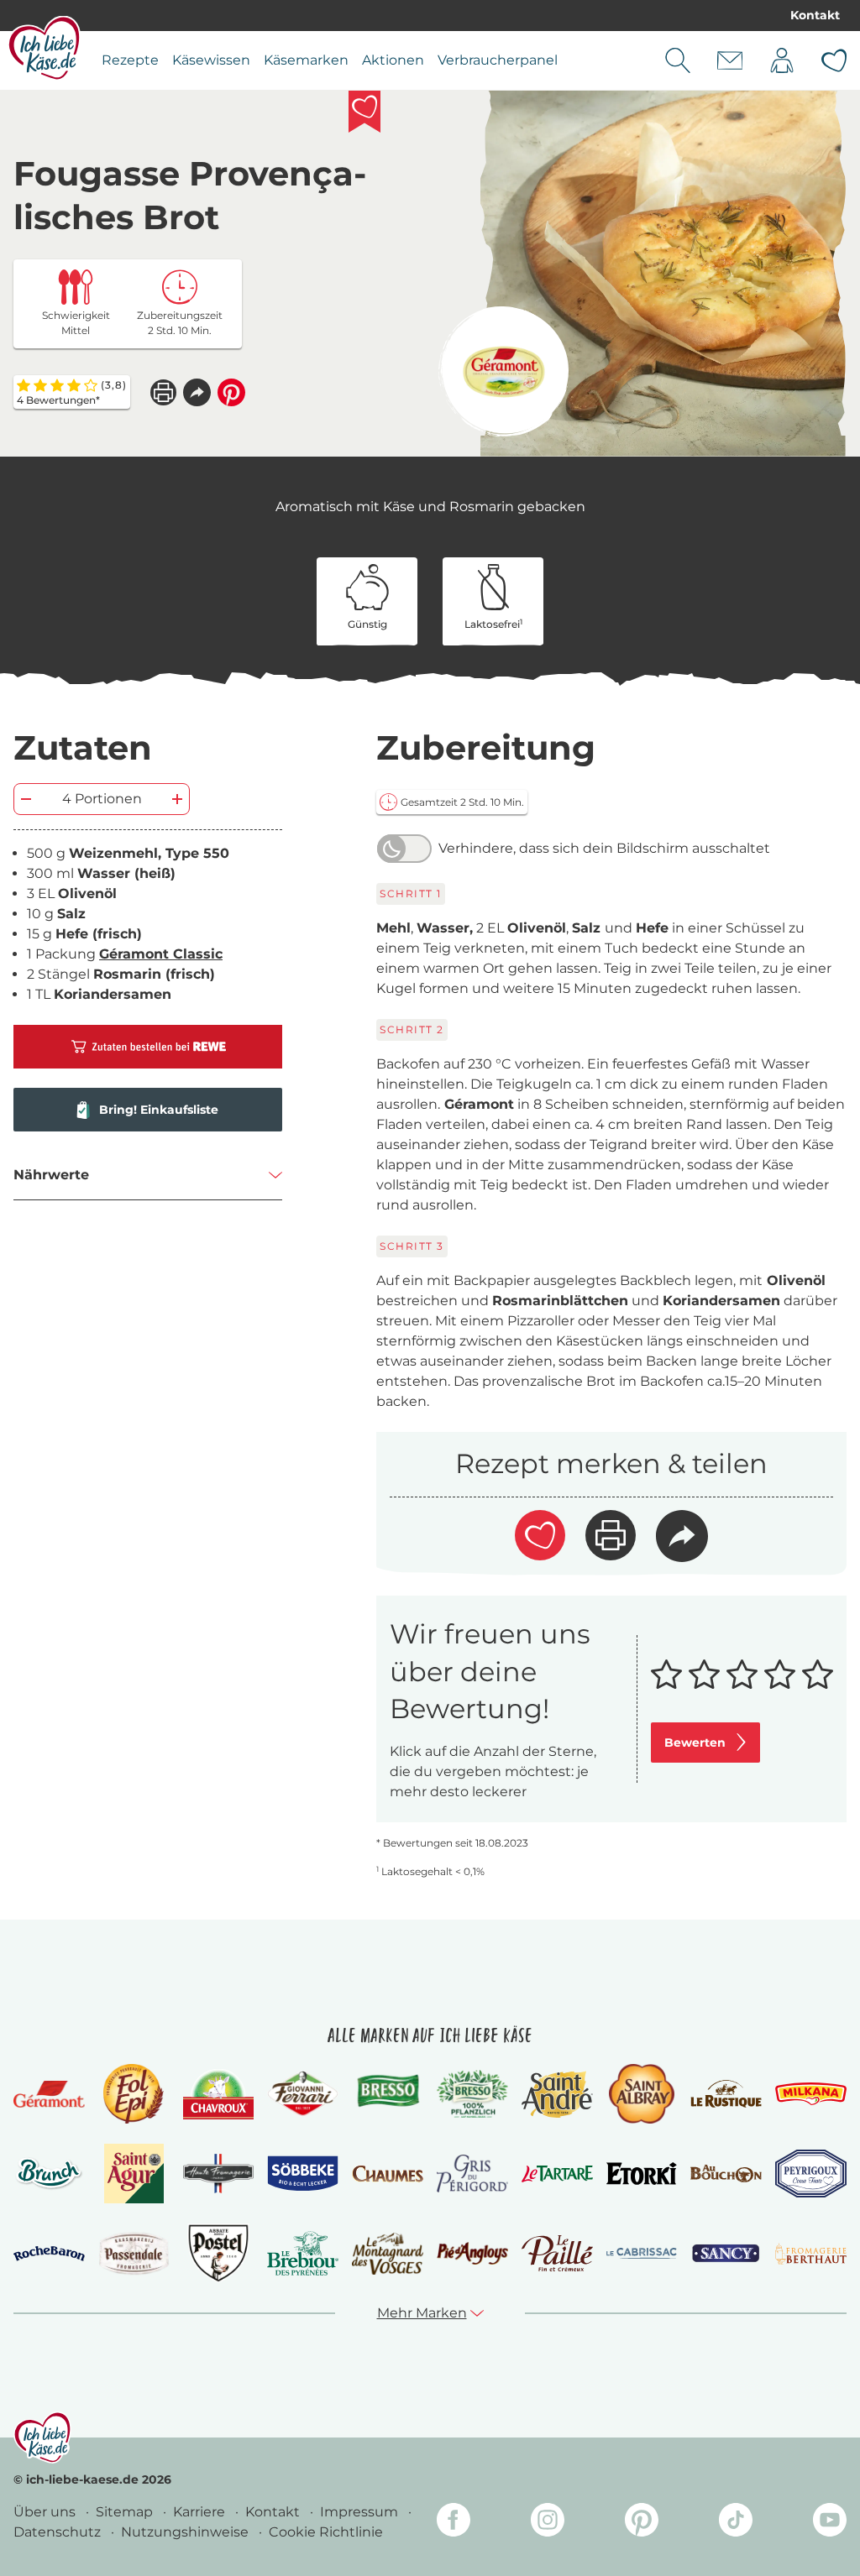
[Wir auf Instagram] (548, 2523)
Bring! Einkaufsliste (159, 1110)
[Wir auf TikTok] (736, 2523)
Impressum (361, 2512)
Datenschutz (59, 2532)
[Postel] (219, 2253)
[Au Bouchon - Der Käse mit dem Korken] (726, 2174)
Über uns (46, 2512)
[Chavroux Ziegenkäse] (219, 2094)
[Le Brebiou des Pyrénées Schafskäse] (303, 2253)
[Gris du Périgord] (472, 2174)
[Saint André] (557, 2094)
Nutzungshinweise (186, 2532)
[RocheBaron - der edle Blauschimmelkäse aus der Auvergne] (49, 2254)
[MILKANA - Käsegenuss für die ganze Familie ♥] (811, 2094)
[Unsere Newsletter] (730, 60)
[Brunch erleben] (49, 2174)
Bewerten (695, 1743)
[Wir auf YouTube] (830, 2523)
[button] (197, 392)
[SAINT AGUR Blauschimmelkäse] (134, 2174)
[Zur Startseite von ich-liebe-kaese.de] (44, 48)
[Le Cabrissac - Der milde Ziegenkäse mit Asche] (642, 2253)
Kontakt (815, 15)
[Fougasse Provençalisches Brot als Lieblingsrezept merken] (364, 112)
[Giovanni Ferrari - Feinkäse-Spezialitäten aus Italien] (303, 2094)
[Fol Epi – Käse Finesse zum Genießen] (134, 2094)
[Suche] (678, 60)
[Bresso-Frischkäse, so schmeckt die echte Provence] (388, 2094)
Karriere (201, 2512)
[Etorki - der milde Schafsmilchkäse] (642, 2174)
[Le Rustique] (726, 2094)
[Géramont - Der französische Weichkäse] (49, 2094)
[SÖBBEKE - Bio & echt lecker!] (303, 2174)
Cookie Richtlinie (326, 2532)
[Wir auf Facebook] (454, 2523)
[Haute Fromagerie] (219, 2174)
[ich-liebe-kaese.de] (42, 2438)
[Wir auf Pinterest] (642, 2523)
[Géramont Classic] (503, 371)
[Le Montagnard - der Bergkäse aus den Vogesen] (388, 2254)
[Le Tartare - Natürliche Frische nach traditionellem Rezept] (557, 2174)
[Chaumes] (388, 2174)
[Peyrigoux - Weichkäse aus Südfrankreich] (811, 2174)
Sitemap (126, 2512)
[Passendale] (134, 2253)
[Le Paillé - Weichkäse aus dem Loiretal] (557, 2253)
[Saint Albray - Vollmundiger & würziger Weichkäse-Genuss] (641, 2094)
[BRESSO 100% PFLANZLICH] (472, 2094)
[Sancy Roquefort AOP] (726, 2254)
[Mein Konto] (782, 60)
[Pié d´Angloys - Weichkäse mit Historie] (472, 2253)
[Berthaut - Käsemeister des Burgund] (811, 2254)
